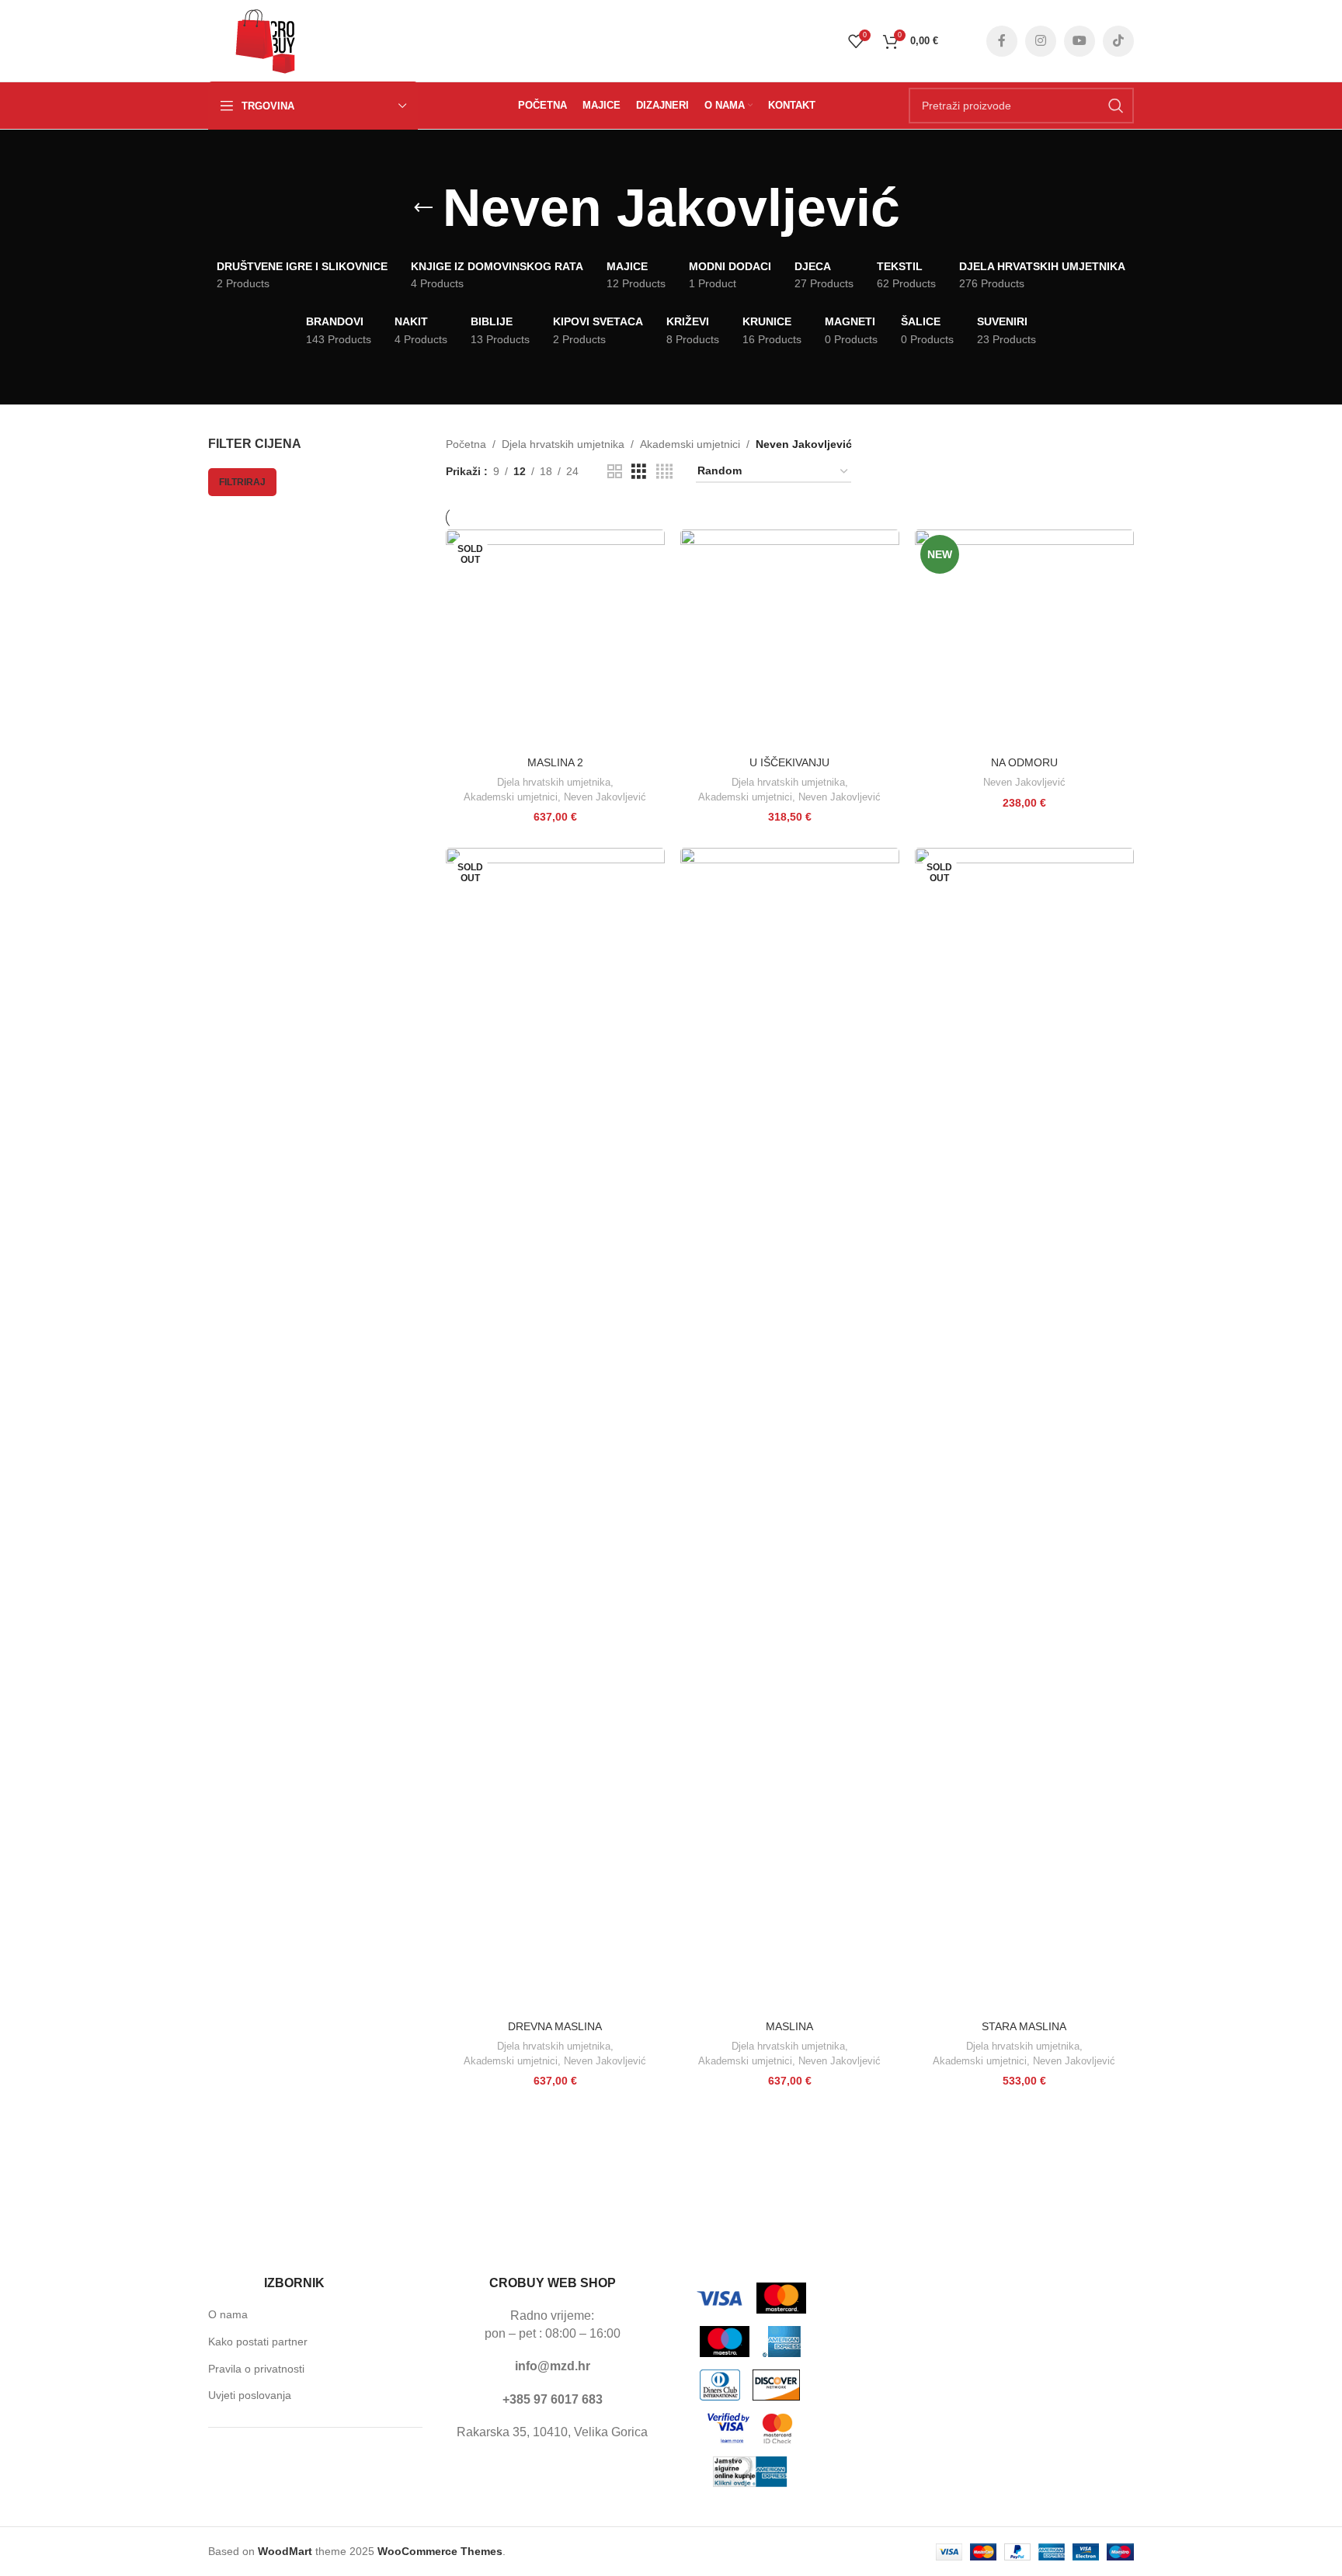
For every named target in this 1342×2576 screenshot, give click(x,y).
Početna (466, 444)
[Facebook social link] (1002, 41)
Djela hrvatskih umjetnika (563, 444)
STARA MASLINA (1024, 2026)
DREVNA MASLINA (555, 2026)
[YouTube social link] (1080, 41)
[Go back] (423, 208)
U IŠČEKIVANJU (789, 762)
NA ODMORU (1024, 762)
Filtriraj (242, 482)
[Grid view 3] (639, 472)
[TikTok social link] (1118, 41)
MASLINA (789, 2026)
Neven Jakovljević (605, 797)
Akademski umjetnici (690, 444)
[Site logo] (266, 40)
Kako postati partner (258, 2342)
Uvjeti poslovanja (250, 2395)
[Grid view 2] (615, 472)
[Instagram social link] (1041, 41)
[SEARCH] (1116, 106)
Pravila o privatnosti (256, 2369)
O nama (228, 2314)
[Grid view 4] (664, 472)
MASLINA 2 (555, 762)
